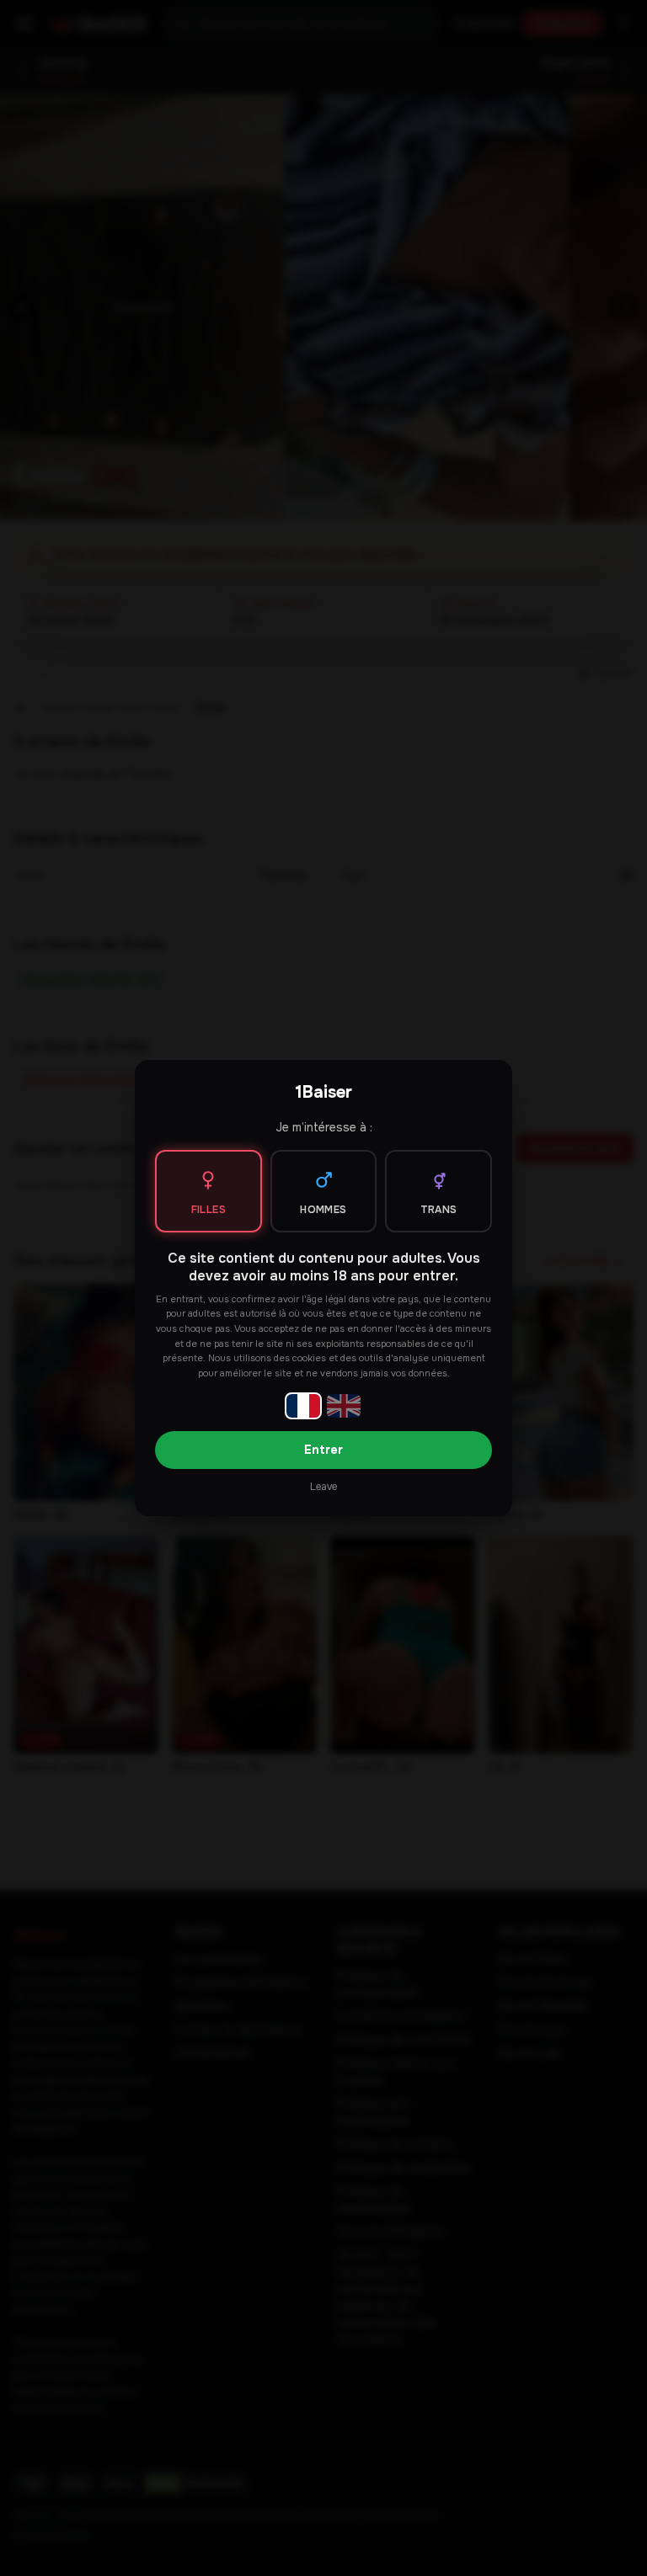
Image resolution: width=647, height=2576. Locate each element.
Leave (323, 1487)
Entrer (323, 1450)
